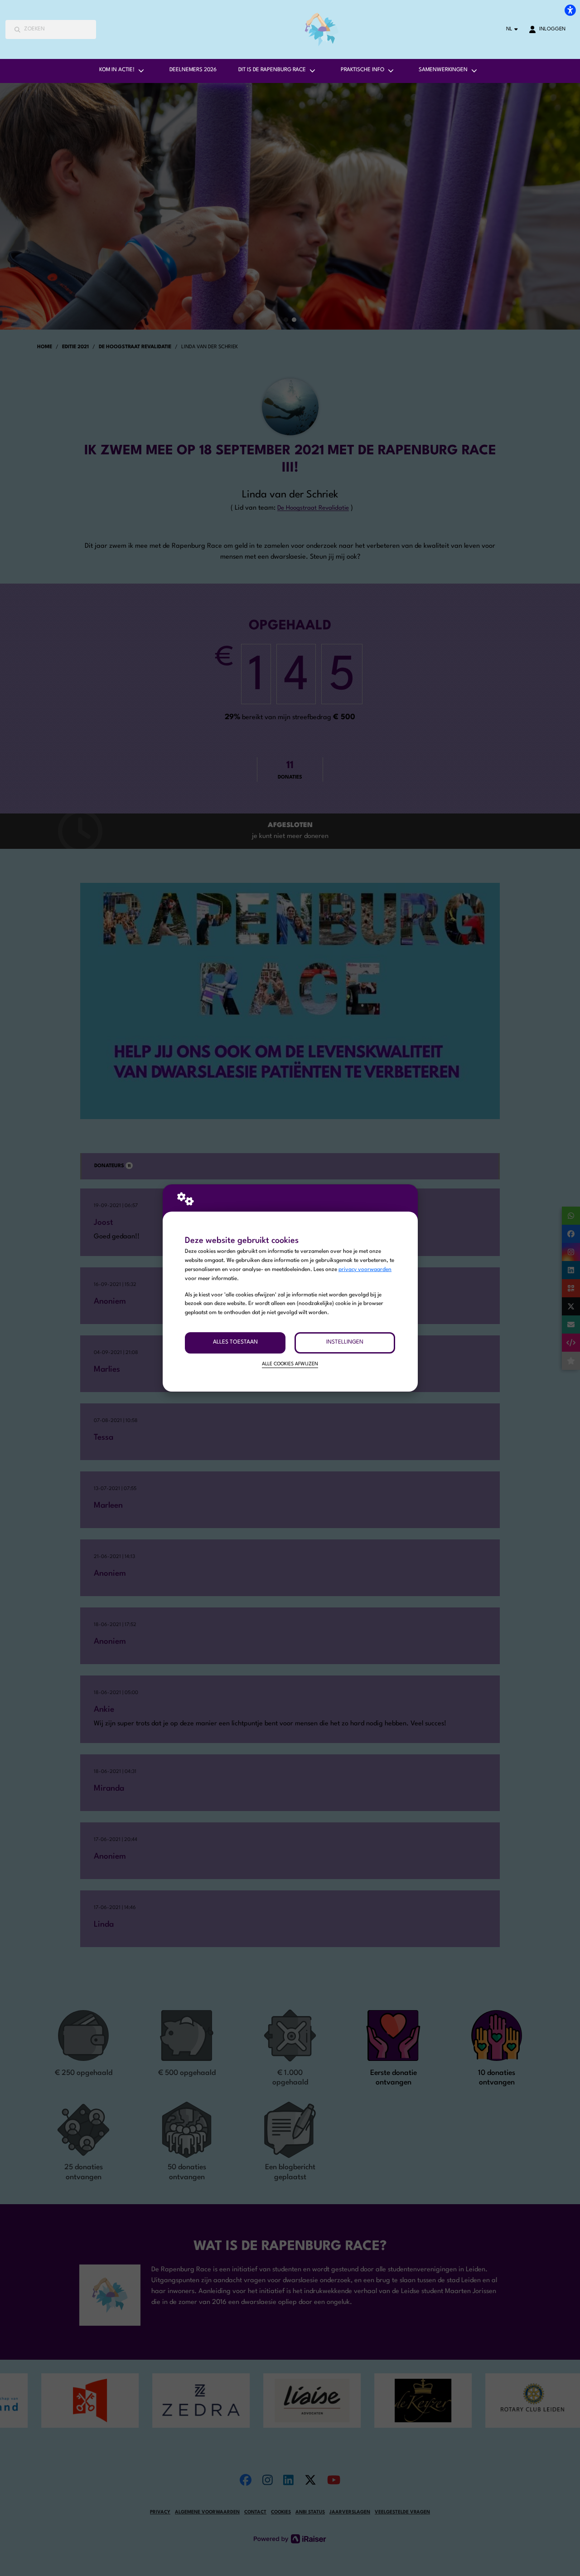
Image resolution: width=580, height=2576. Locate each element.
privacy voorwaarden (365, 1270)
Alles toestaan (235, 1342)
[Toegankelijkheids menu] (570, 10)
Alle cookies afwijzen (290, 1364)
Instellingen (345, 1342)
